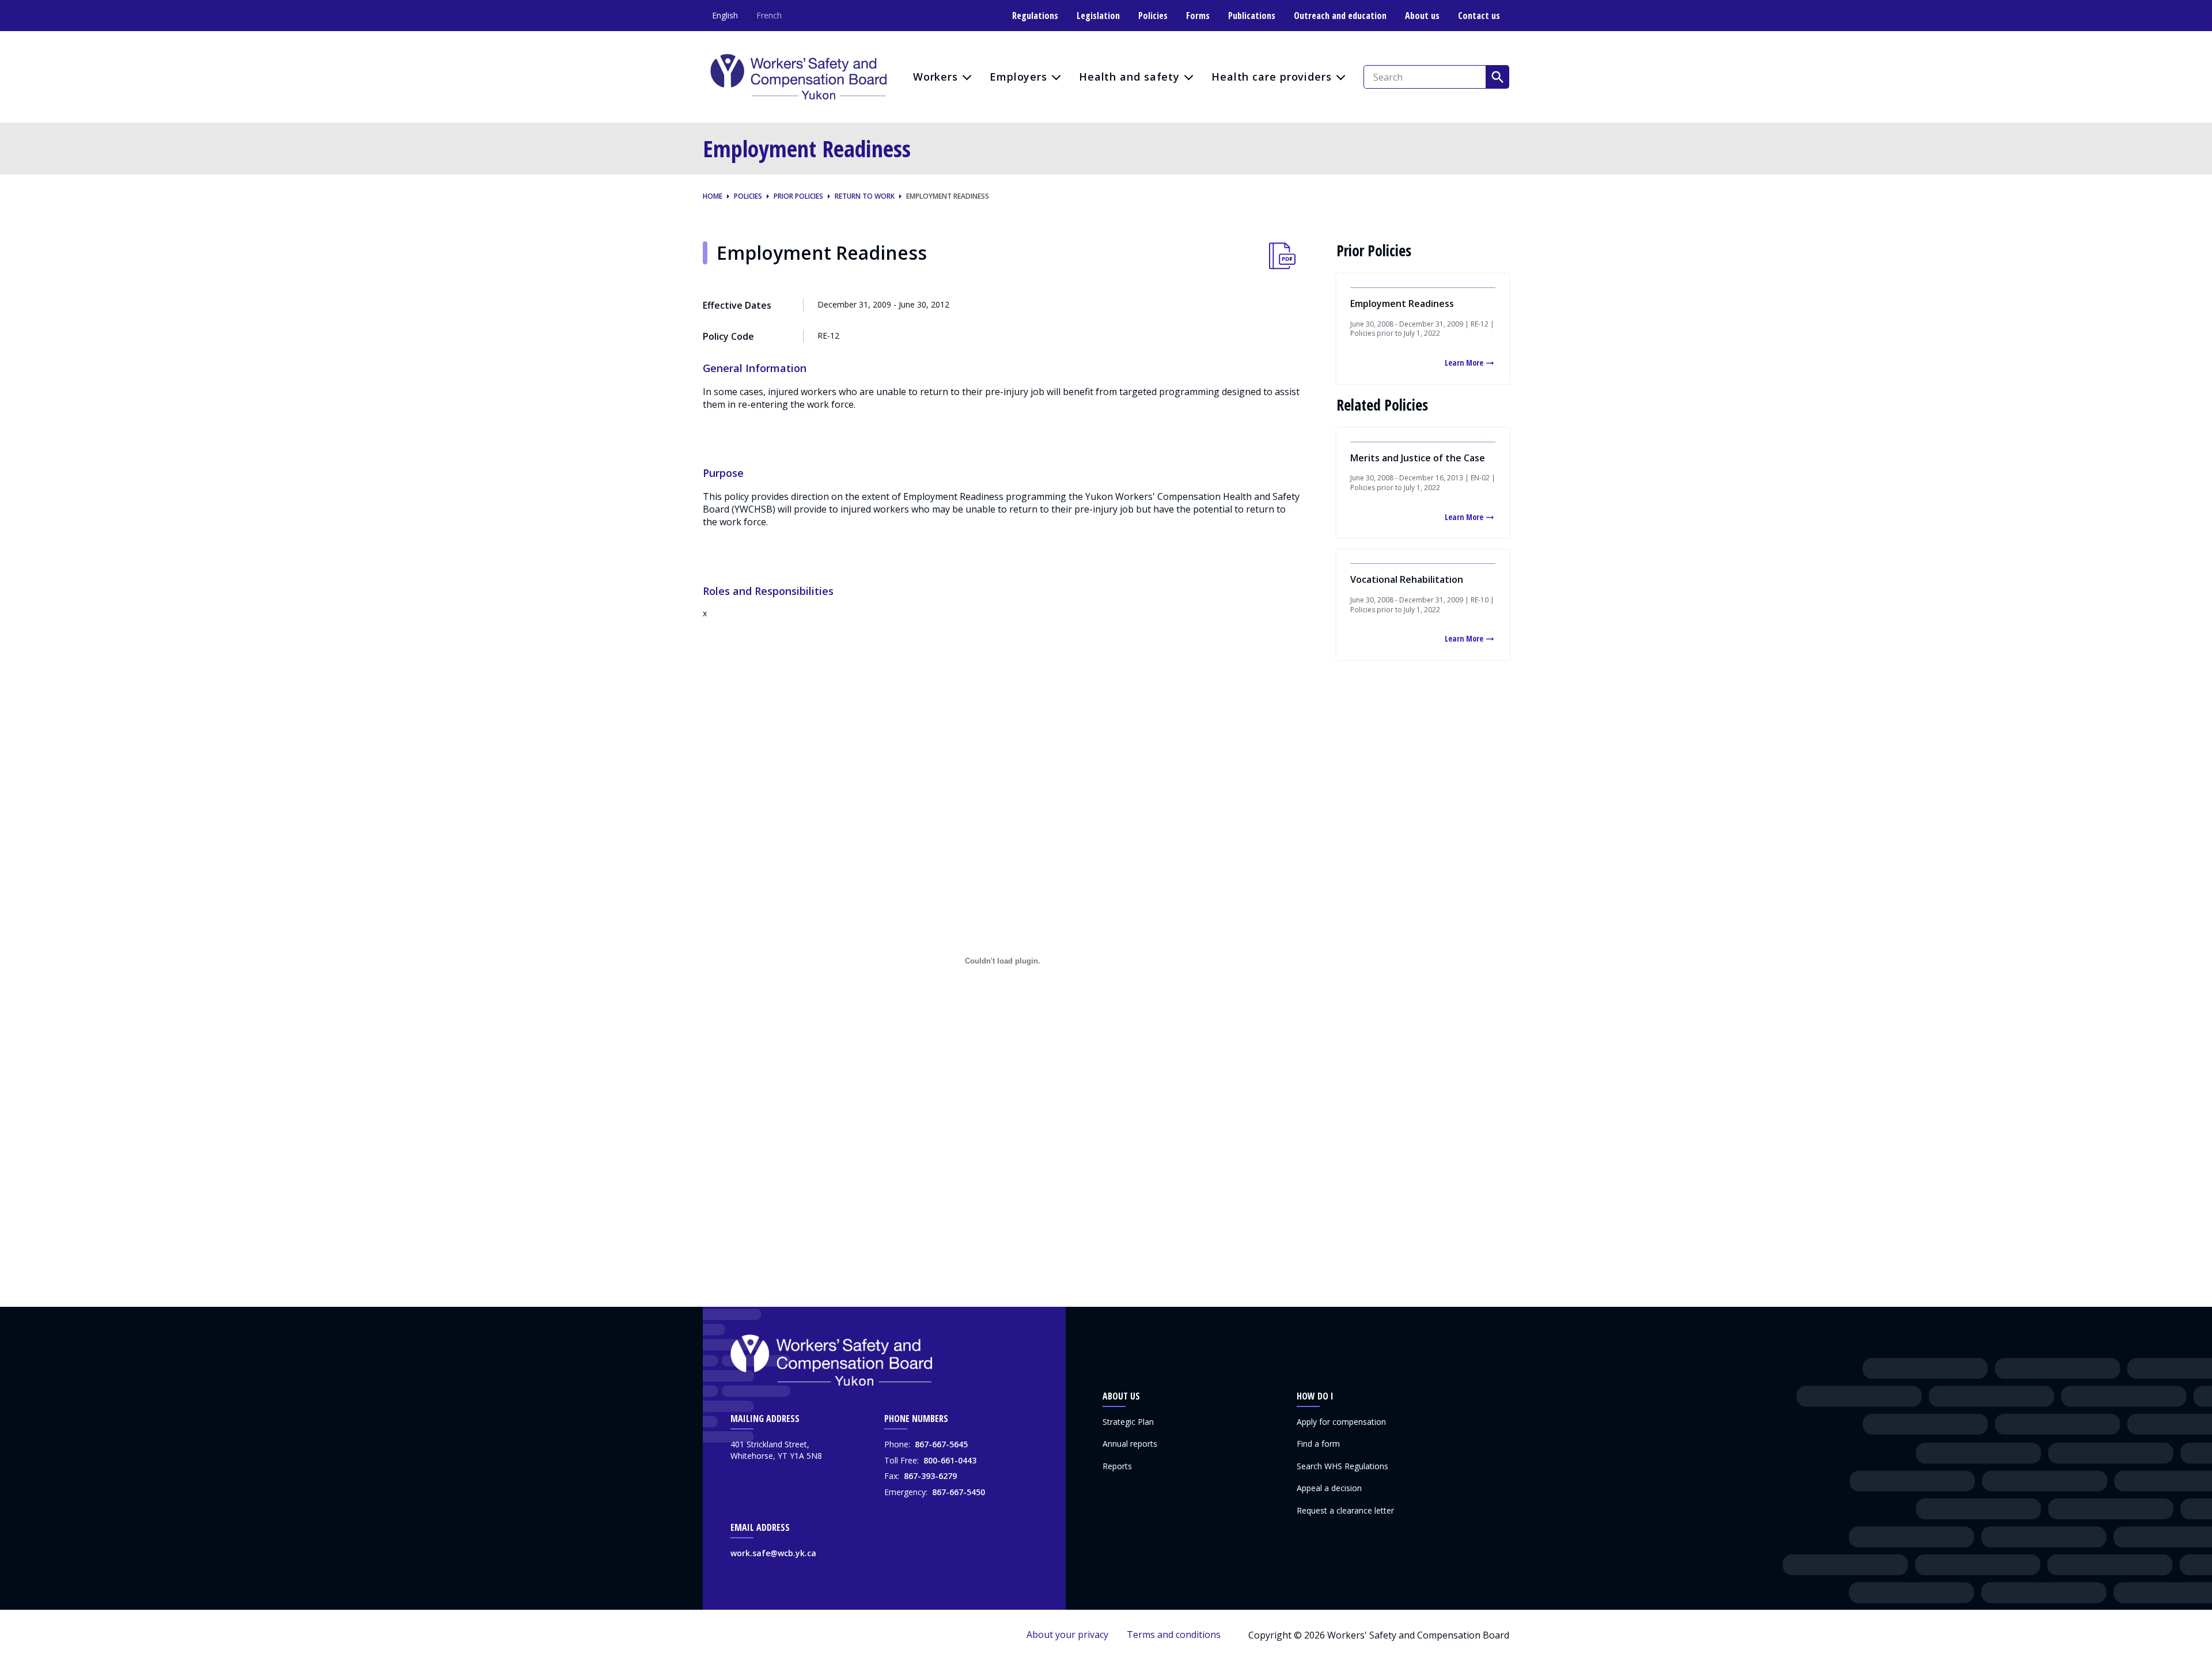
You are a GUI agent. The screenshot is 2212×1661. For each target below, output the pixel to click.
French (769, 15)
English (725, 15)
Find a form (1318, 1444)
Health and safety (1129, 77)
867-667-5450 (959, 1492)
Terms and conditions (1174, 1635)
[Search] (1498, 77)
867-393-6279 (930, 1476)
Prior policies (798, 196)
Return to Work (865, 196)
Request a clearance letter (1345, 1510)
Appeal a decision (1329, 1488)
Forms (1198, 16)
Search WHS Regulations (1342, 1466)
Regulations (1035, 16)
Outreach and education (1340, 16)
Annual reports (1130, 1444)
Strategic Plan (1128, 1422)
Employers (1018, 77)
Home (713, 196)
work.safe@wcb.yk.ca (773, 1553)
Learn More (1464, 363)
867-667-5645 (941, 1444)
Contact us (1479, 16)
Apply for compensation (1341, 1422)
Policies (1153, 16)
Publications (1252, 16)
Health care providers (1272, 77)
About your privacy (1067, 1635)
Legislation (1098, 16)
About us (1422, 16)
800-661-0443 (950, 1460)
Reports (1117, 1466)
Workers (935, 77)
